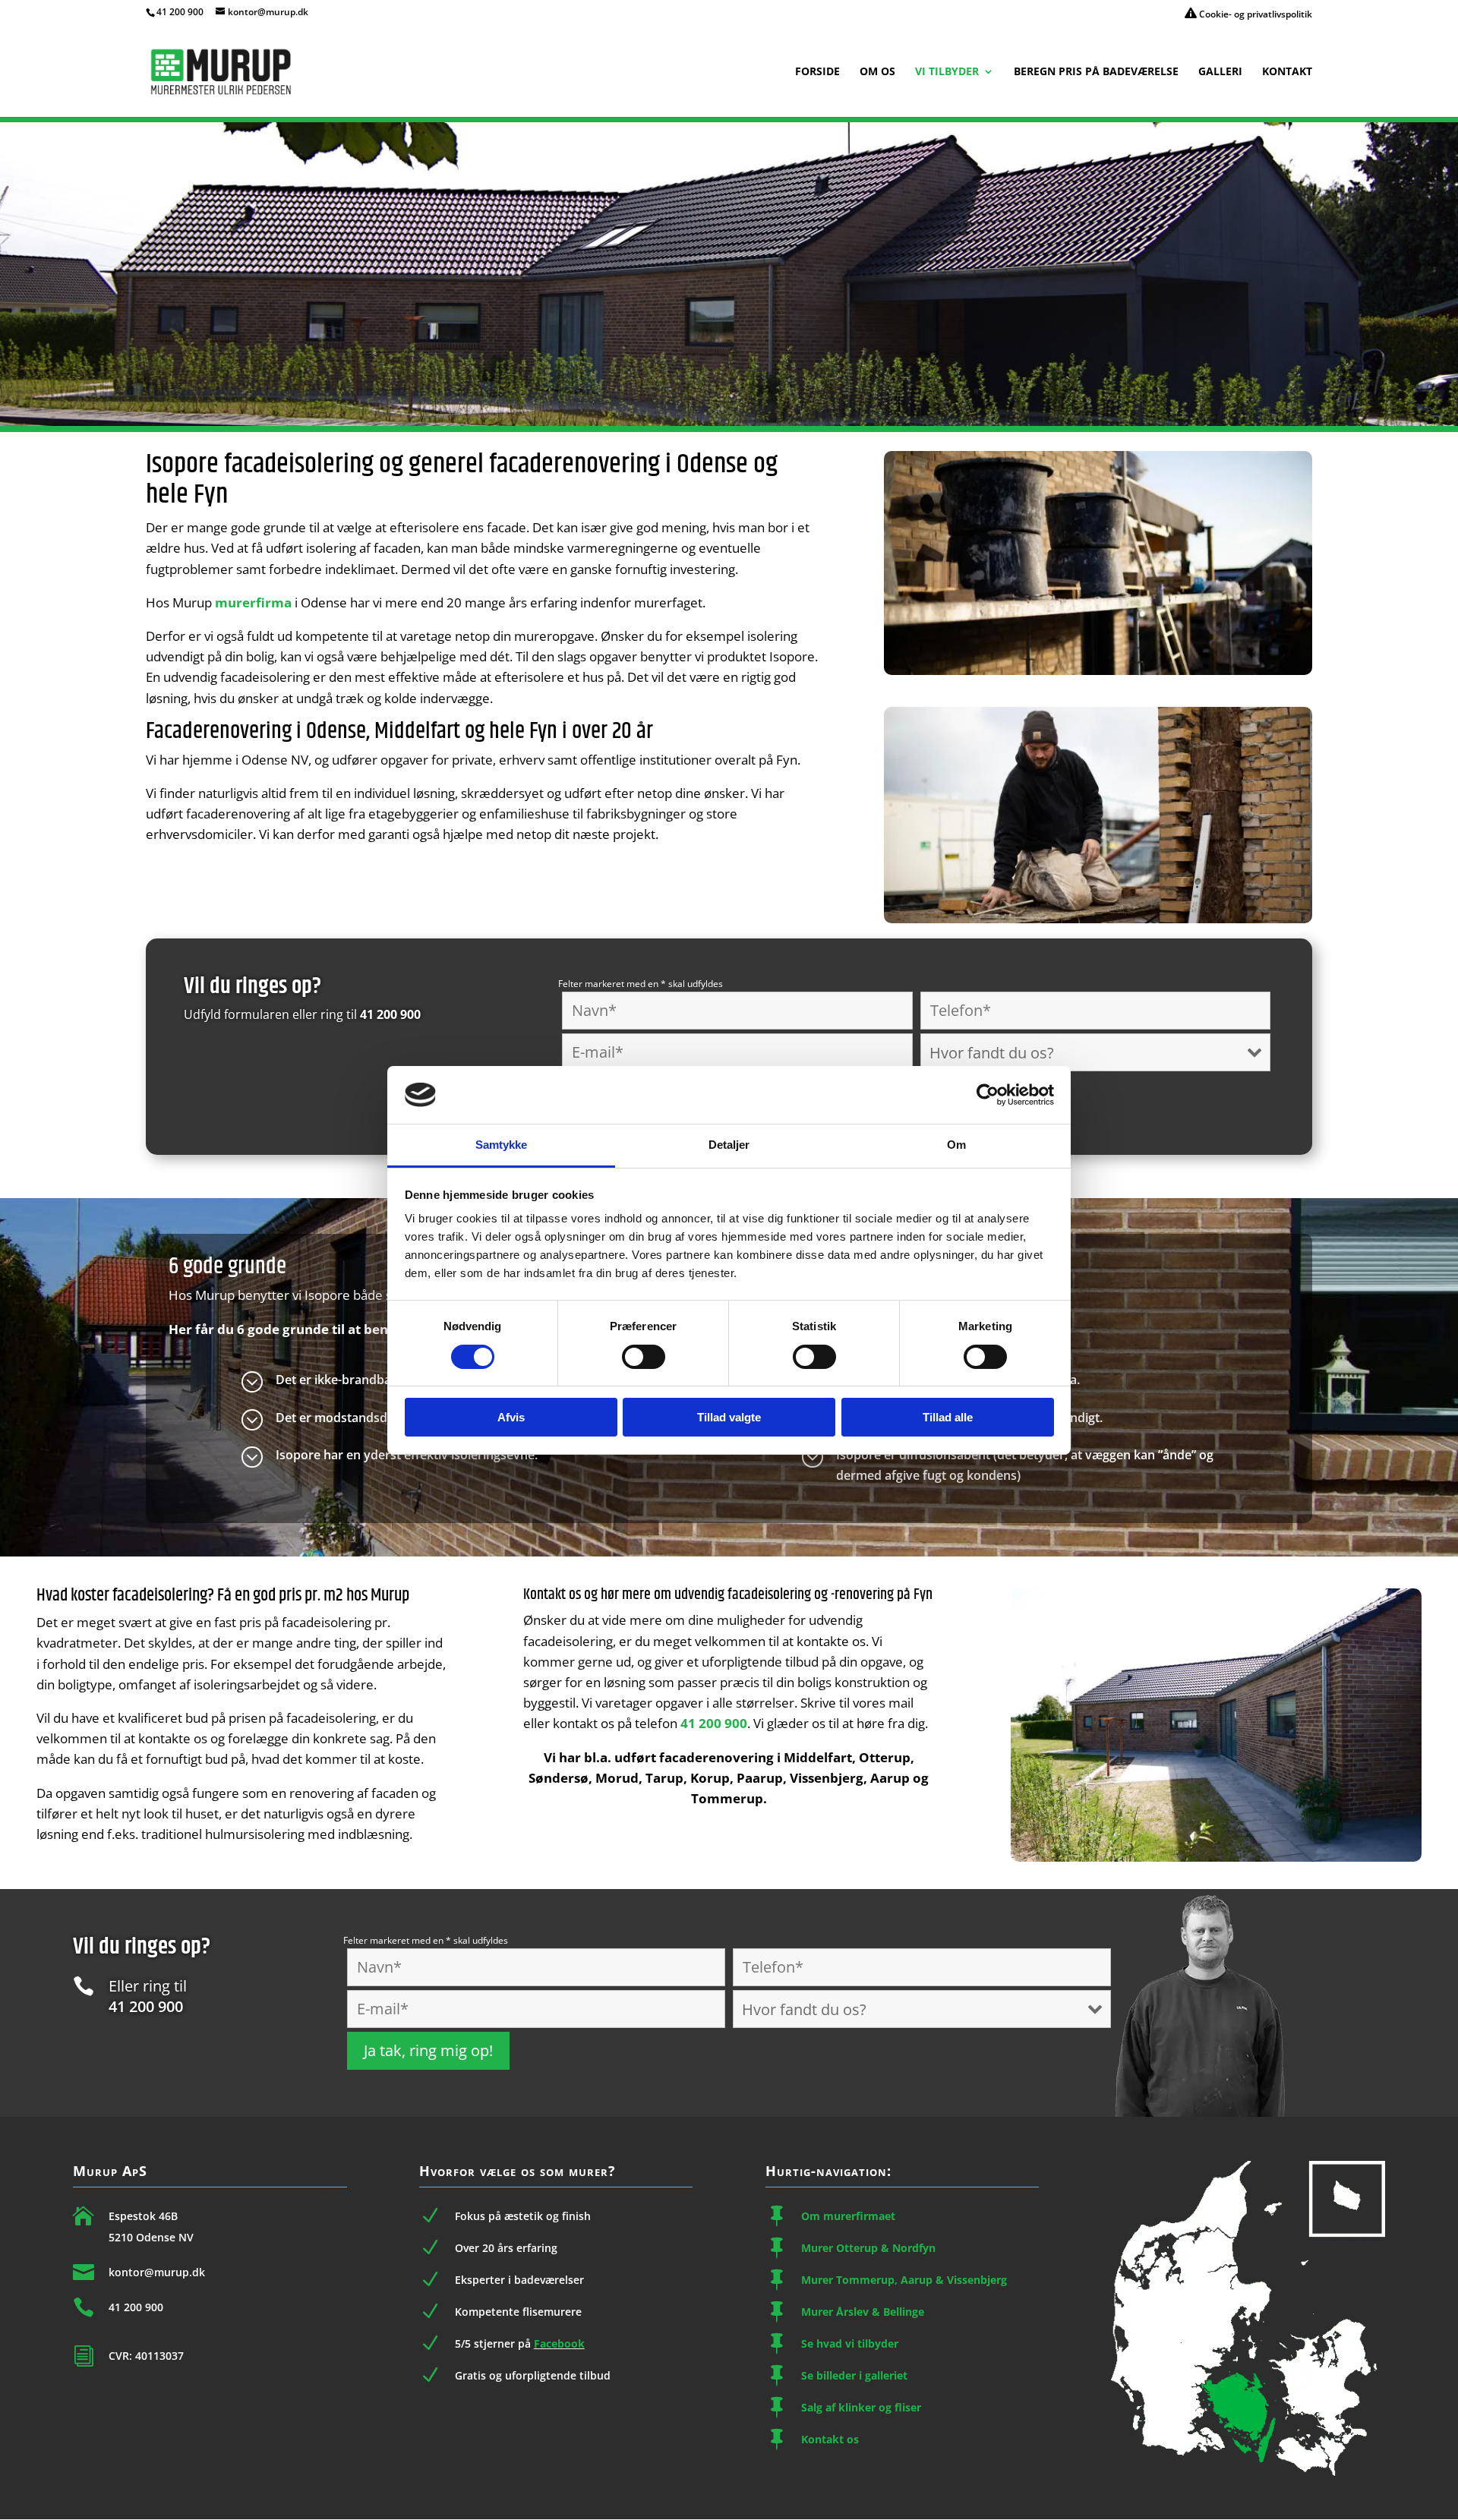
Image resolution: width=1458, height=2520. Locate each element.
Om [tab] (956, 1145)
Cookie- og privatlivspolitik (1254, 14)
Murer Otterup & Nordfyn (868, 2248)
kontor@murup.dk (157, 2272)
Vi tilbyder (947, 72)
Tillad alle (948, 1417)
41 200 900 (180, 12)
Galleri (1220, 72)
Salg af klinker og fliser (861, 2407)
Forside (817, 72)
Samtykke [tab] (502, 1145)
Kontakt (1287, 72)
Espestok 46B (143, 2216)
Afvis (511, 1417)
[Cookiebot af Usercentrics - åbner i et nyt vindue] (988, 1095)
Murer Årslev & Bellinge (863, 2312)
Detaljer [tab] (729, 1145)
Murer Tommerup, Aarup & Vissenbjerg (904, 2280)
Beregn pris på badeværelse (1096, 72)
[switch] (644, 1357)
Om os (877, 72)
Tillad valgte (729, 1417)
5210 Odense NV (151, 2237)
